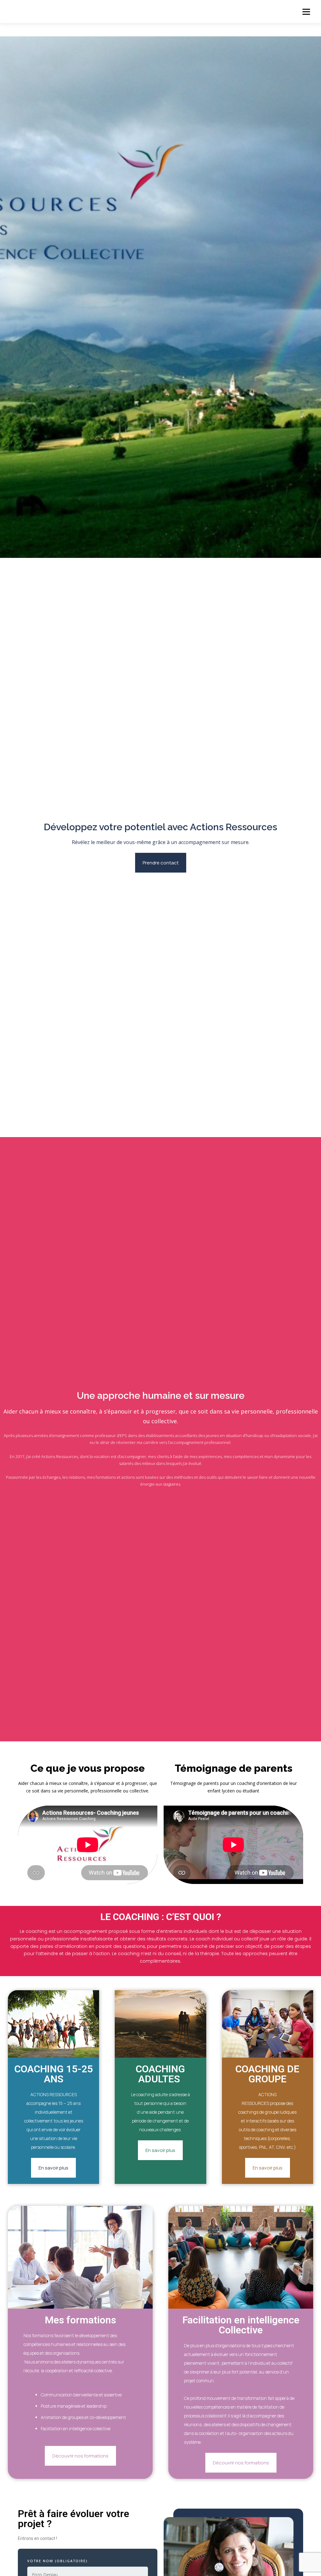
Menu (306, 12)
